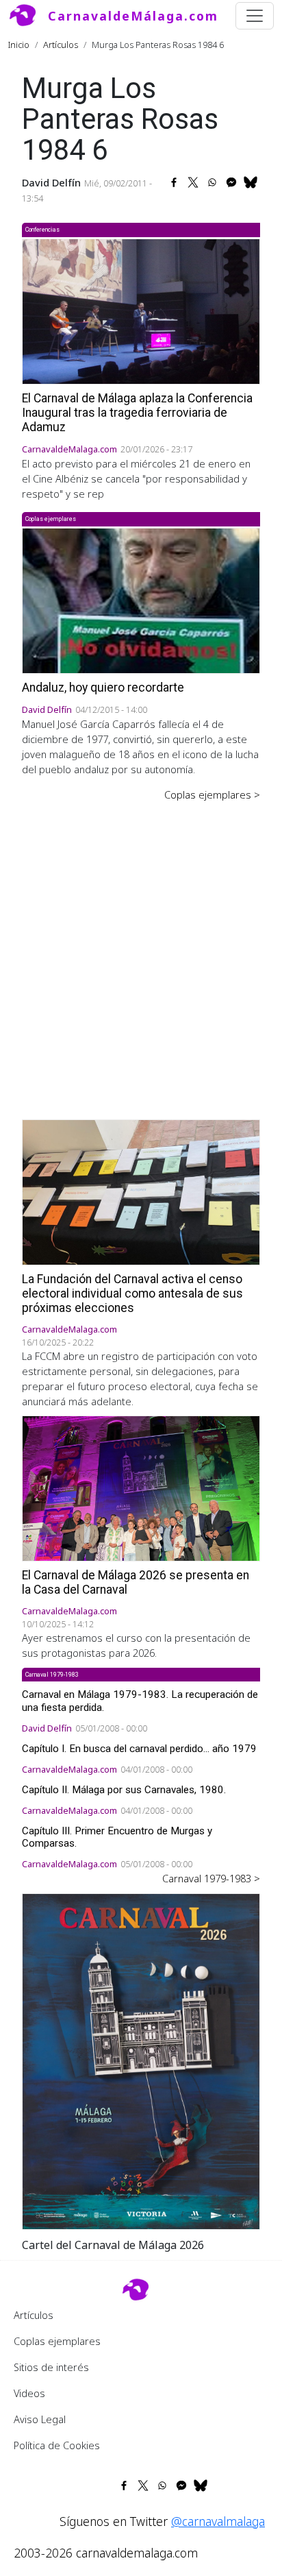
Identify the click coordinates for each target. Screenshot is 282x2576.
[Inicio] (28, 16)
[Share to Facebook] (174, 182)
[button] (141, 2061)
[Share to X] (193, 182)
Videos (29, 2393)
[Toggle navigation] (255, 16)
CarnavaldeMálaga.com (133, 16)
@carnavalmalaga (218, 2521)
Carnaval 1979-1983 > (211, 1878)
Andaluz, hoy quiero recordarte (103, 688)
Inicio (19, 45)
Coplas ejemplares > (212, 794)
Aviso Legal (40, 2419)
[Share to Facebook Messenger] (231, 182)
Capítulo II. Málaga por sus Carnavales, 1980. (124, 1790)
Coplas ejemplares (57, 2341)
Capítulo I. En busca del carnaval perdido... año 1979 (139, 1749)
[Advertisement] (141, 951)
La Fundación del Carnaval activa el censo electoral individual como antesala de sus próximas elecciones (132, 1293)
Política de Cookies (57, 2445)
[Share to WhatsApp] (212, 182)
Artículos (61, 45)
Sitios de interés (51, 2367)
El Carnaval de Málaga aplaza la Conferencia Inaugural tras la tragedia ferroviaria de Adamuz (137, 413)
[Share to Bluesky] (251, 182)
